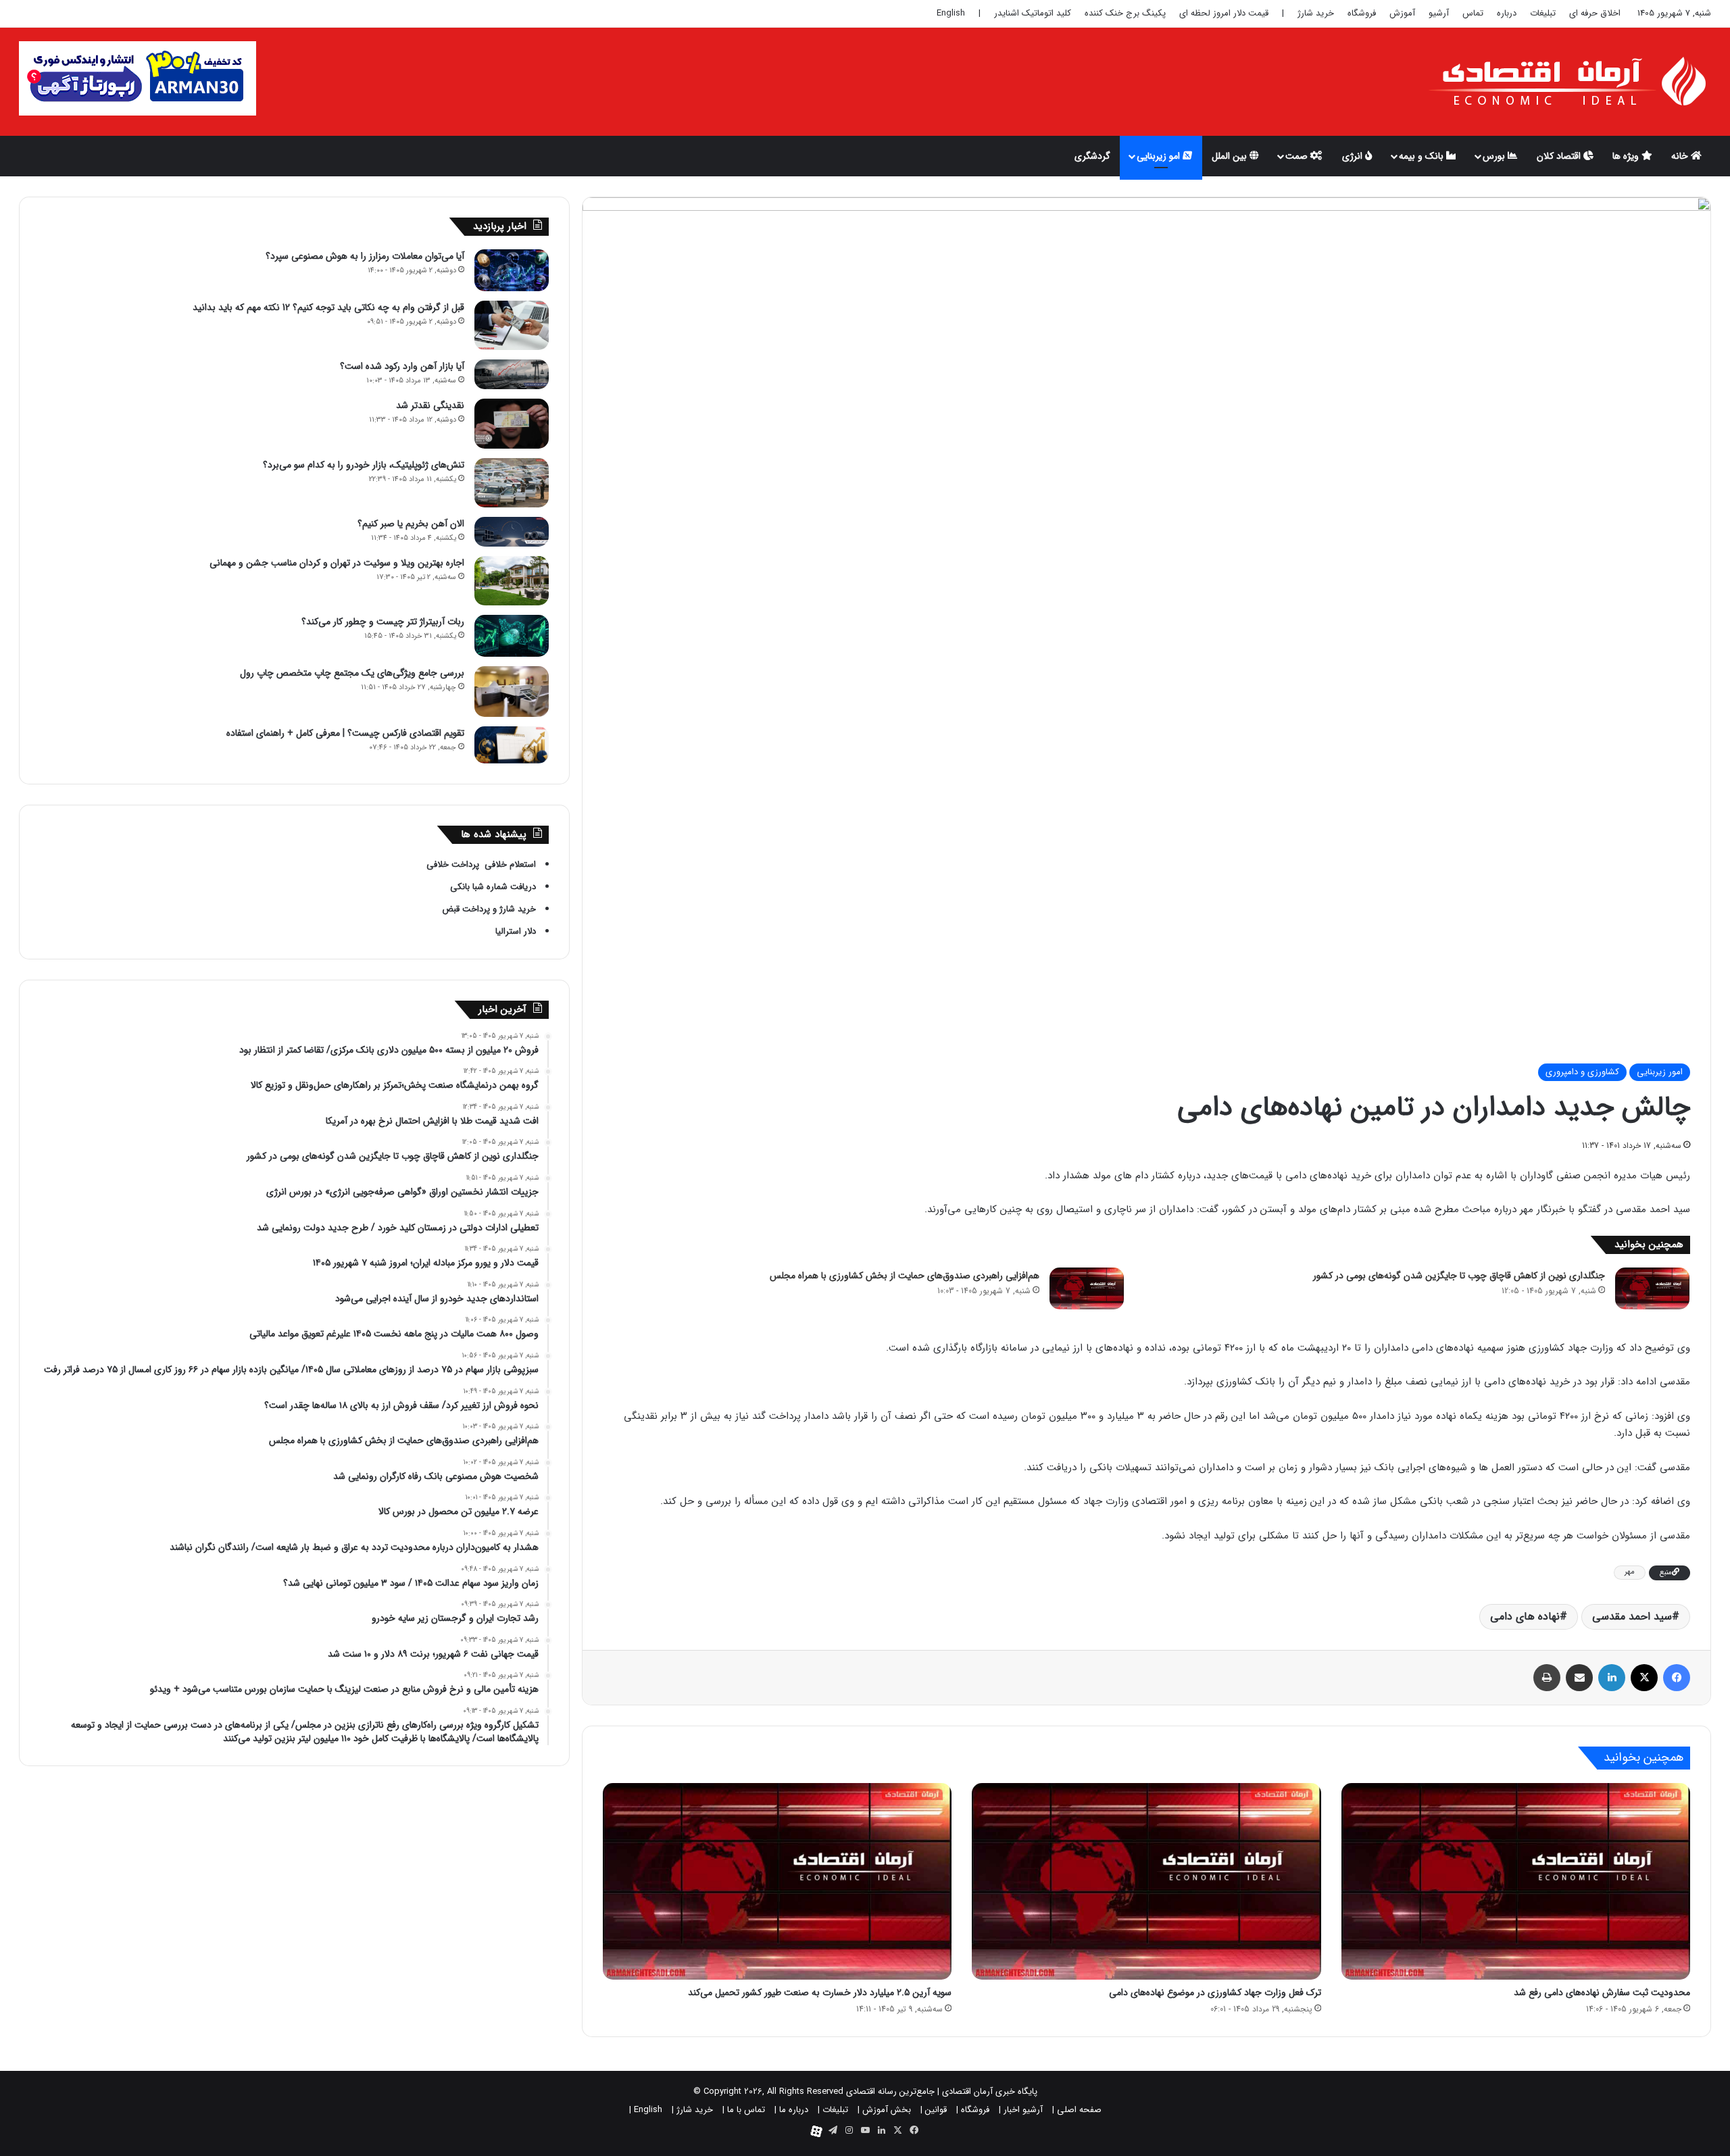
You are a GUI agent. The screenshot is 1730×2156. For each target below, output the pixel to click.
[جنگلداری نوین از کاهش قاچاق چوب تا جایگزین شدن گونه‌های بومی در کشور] (1652, 1288)
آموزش (1402, 13)
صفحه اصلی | (1077, 2110)
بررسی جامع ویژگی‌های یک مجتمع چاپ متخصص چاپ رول (352, 673)
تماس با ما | (744, 2110)
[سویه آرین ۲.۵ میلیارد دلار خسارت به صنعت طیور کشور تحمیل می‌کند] (777, 1881)
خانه (1681, 156)
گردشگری (1092, 156)
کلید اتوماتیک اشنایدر (1033, 13)
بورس (1495, 156)
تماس (1473, 13)
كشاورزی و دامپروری (1582, 1072)
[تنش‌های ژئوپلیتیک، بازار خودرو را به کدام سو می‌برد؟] (512, 483)
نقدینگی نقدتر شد (430, 405)
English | (646, 2110)
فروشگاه (1362, 13)
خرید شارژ (1316, 13)
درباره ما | (791, 2110)
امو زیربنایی (1160, 156)
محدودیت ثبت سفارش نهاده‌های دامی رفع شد (1602, 1992)
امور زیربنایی (1660, 1072)
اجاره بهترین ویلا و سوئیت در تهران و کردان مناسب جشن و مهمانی (337, 563)
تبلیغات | (833, 2110)
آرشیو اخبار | (1021, 2110)
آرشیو (1439, 13)
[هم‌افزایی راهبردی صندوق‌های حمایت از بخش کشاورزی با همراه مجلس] (1087, 1288)
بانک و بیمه (1423, 156)
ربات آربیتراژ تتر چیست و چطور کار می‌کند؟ (383, 622)
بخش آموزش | (884, 2110)
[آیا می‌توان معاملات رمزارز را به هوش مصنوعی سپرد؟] (512, 270)
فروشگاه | (973, 2110)
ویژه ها (1627, 156)
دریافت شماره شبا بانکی (492, 887)
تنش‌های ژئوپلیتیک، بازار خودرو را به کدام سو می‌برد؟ (364, 465)
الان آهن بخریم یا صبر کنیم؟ (411, 524)
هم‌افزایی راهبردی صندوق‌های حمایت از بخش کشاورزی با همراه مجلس (905, 1276)
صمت (1298, 156)
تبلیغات (1543, 13)
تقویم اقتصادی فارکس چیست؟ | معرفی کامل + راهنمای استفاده (345, 733)
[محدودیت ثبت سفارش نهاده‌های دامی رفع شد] (1516, 1881)
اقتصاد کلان (1560, 156)
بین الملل (1231, 156)
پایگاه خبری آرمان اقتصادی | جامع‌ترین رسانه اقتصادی (942, 2091)
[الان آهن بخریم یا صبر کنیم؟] (512, 532)
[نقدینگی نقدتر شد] (512, 423)
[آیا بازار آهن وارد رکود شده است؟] (512, 374)
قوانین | (934, 2110)
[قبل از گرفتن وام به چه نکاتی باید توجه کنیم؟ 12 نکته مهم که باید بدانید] (512, 325)
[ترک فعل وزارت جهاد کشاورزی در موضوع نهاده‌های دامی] (1146, 1881)
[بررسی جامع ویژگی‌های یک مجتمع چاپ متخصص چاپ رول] (512, 692)
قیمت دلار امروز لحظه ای (1224, 13)
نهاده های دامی (1525, 1616)
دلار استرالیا (516, 931)
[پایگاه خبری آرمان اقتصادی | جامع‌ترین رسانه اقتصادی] (1569, 82)
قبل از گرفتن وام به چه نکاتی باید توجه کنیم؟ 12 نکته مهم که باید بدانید (328, 307)
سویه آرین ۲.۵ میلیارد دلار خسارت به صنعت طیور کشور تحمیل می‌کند (820, 1992)
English (951, 13)
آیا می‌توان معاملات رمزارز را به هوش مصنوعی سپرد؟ (365, 256)
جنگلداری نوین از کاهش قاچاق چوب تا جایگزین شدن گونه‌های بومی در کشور (1459, 1276)
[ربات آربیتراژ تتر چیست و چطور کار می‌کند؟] (512, 635)
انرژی (1354, 156)
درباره (1507, 13)
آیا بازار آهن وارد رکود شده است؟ (402, 366)
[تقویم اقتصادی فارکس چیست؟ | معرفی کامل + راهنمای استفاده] (512, 745)
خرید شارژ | (692, 2110)
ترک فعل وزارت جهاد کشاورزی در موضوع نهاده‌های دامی (1215, 1992)
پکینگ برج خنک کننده (1125, 13)
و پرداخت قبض (469, 909)
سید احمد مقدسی (1632, 1616)
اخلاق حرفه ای (1595, 13)
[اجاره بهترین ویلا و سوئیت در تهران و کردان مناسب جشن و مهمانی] (512, 581)
